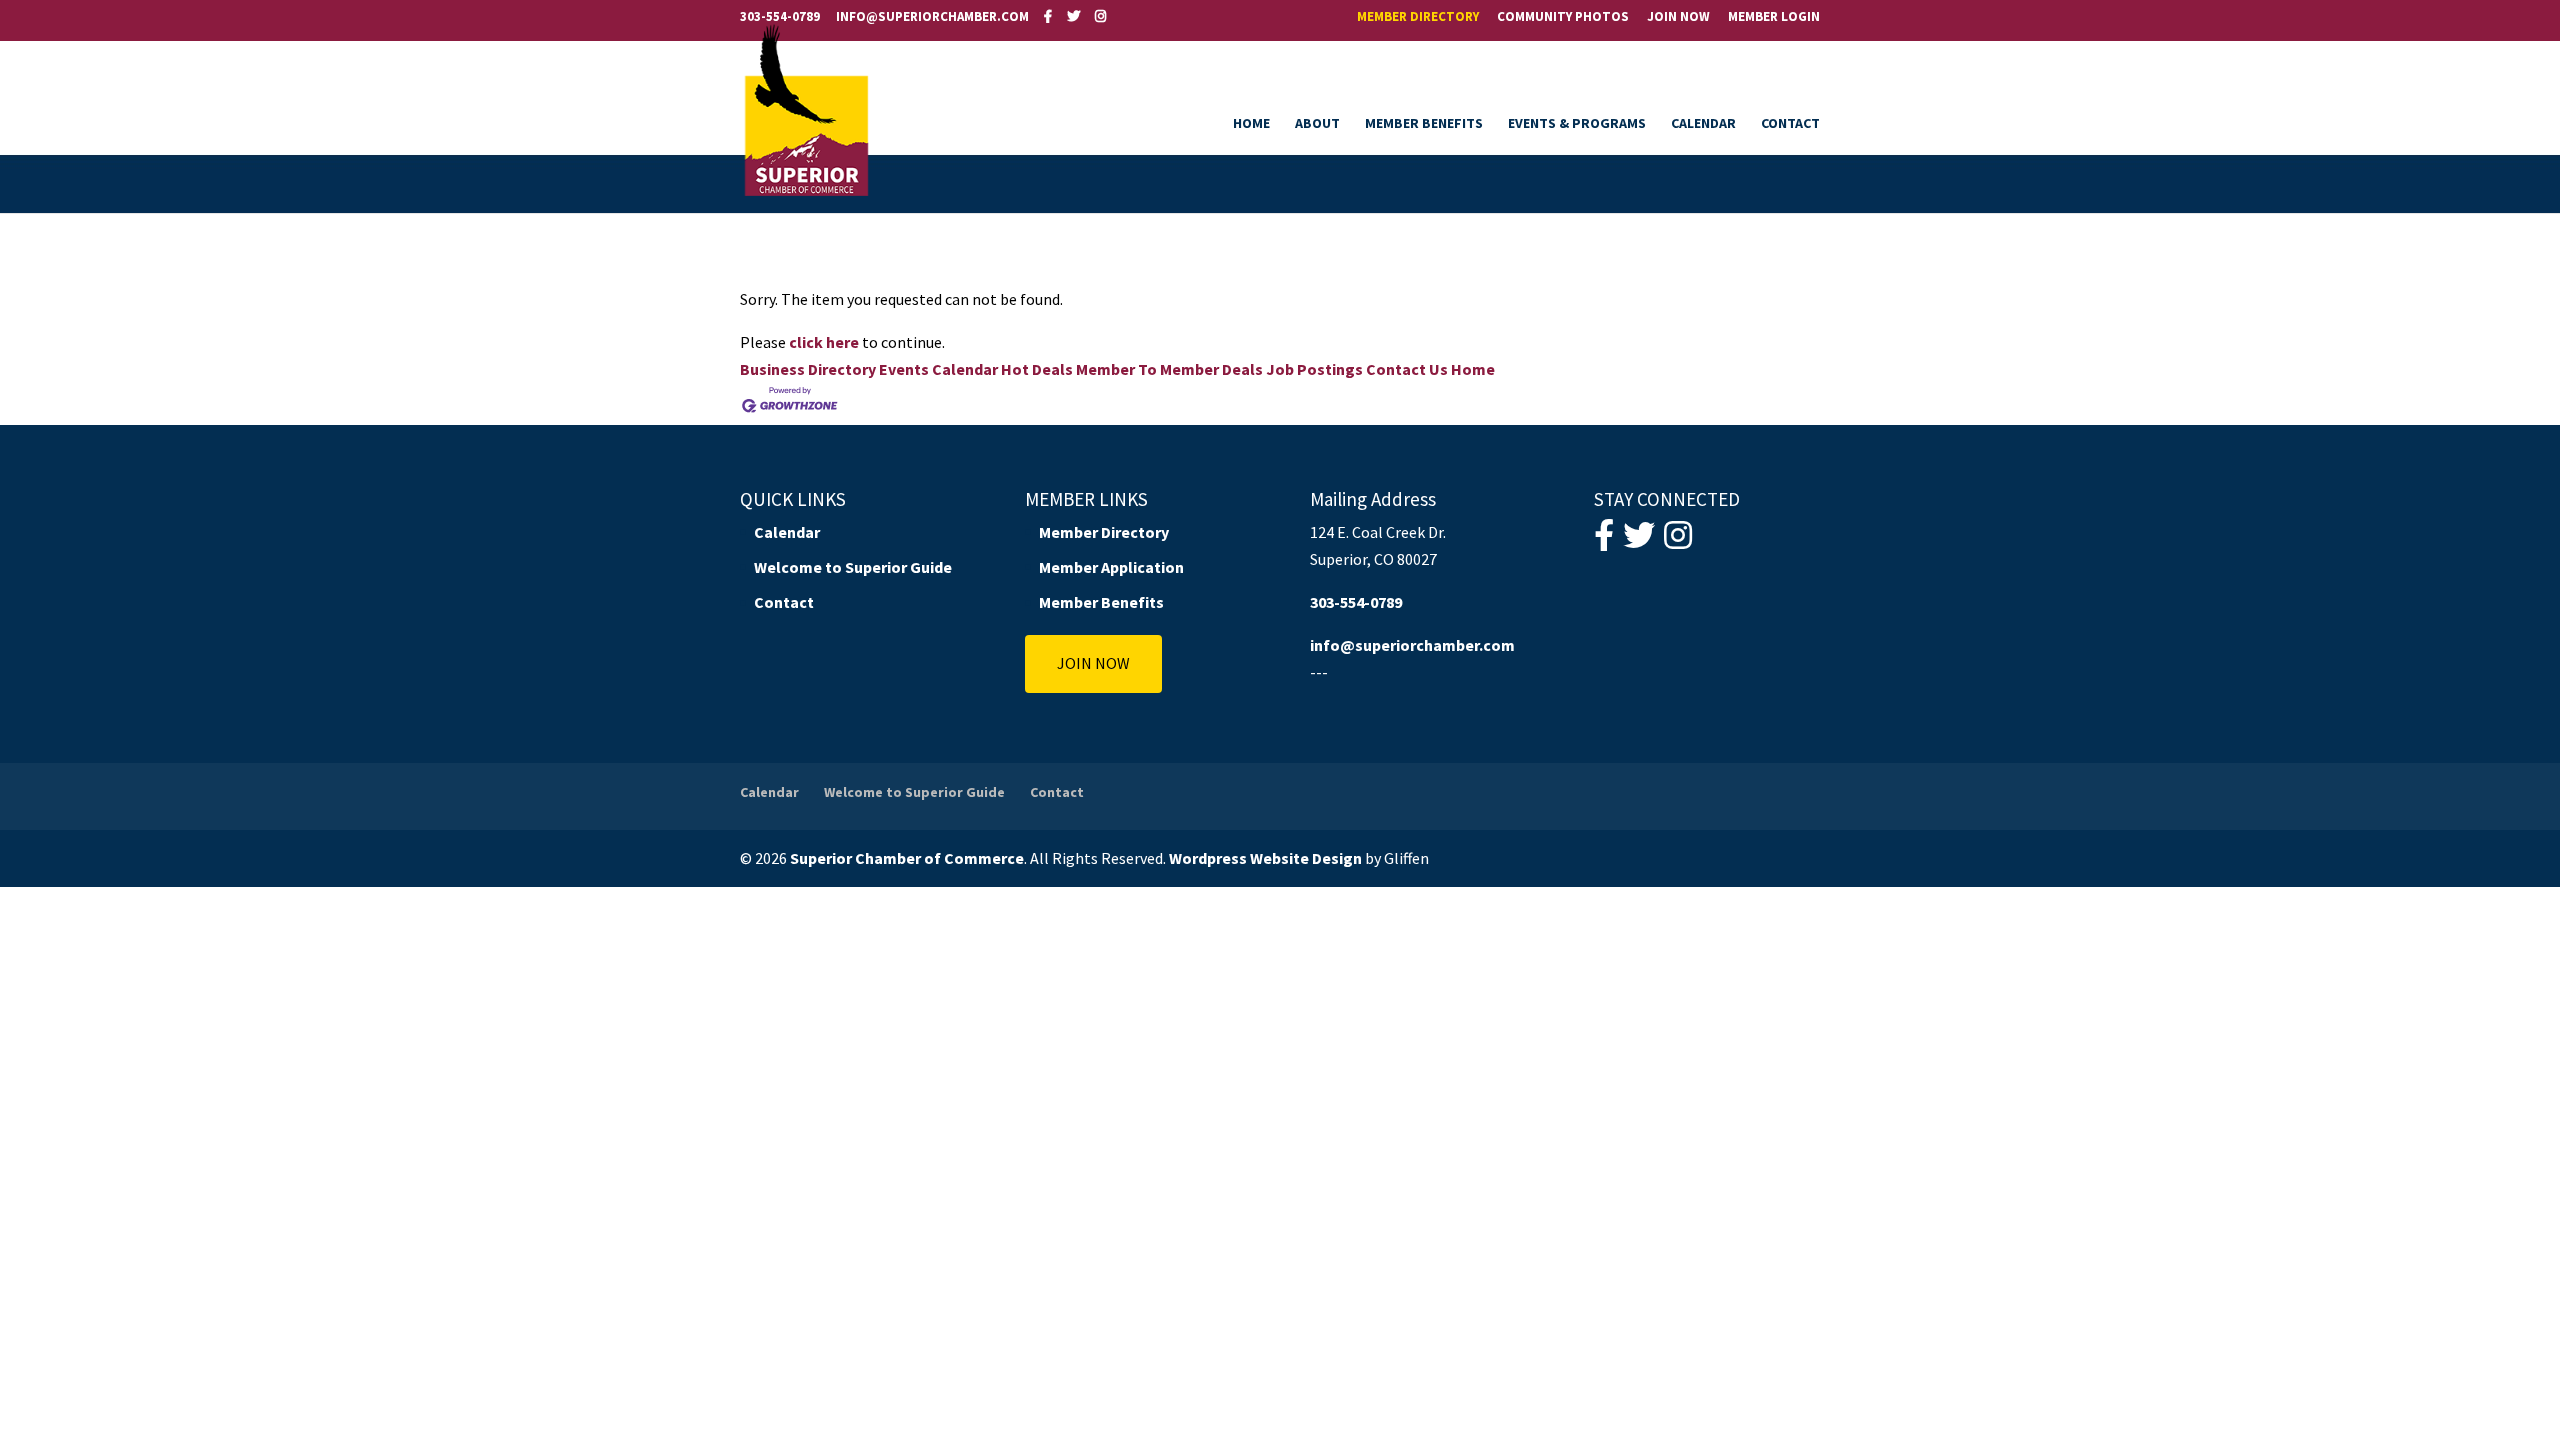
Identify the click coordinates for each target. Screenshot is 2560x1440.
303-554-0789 (780, 16)
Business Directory (808, 369)
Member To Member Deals (1169, 369)
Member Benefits (1424, 124)
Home (1251, 124)
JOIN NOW (1093, 663)
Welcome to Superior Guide (853, 567)
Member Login (1774, 17)
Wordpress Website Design (1265, 858)
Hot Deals (1037, 369)
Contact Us (1407, 369)
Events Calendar (938, 369)
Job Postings (1314, 369)
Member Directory (1418, 17)
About (1317, 124)
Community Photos (1563, 17)
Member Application (1111, 567)
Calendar (1703, 124)
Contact (1790, 124)
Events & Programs (1577, 124)
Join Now (1678, 17)
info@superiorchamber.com (1412, 645)
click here (824, 342)
